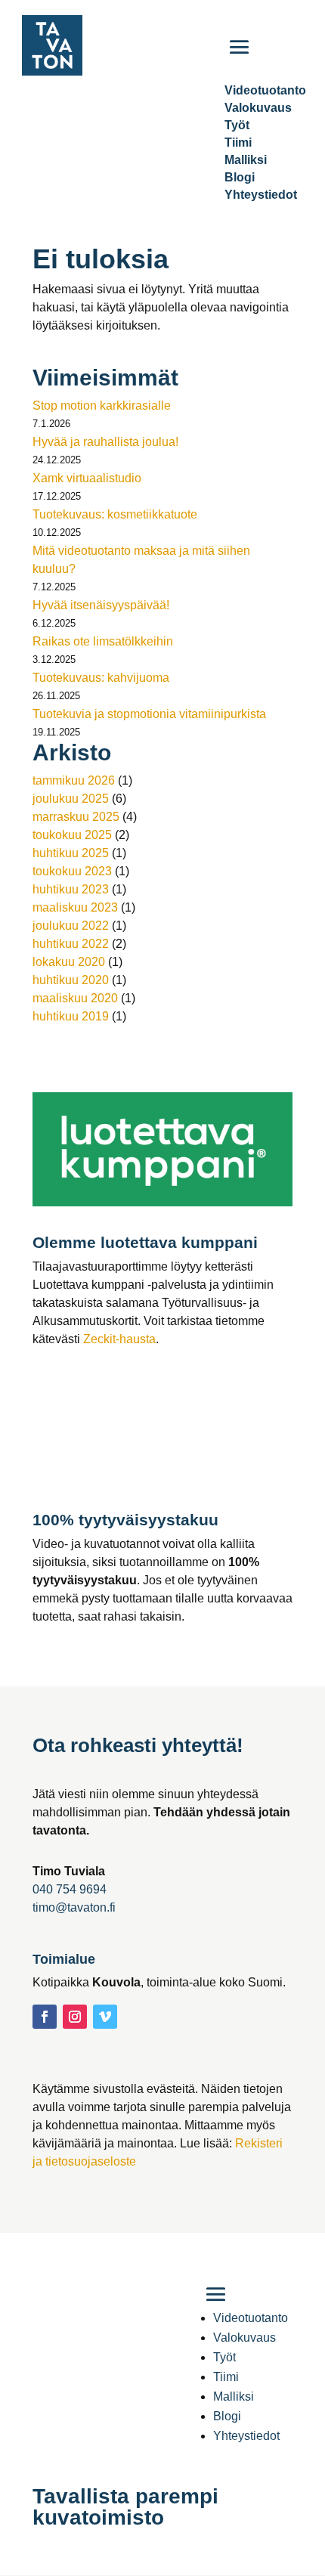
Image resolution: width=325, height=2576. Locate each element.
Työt (237, 125)
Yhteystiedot (261, 195)
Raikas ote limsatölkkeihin (103, 641)
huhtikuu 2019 (71, 1016)
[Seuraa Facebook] (45, 2017)
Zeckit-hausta (119, 1339)
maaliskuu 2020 (75, 998)
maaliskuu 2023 (75, 907)
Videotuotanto (251, 2318)
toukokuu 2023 (72, 871)
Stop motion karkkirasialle (102, 406)
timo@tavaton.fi (74, 1907)
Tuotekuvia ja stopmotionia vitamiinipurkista (149, 714)
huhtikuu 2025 (71, 853)
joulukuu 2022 (71, 926)
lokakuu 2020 (69, 962)
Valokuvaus (258, 108)
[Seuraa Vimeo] (105, 2017)
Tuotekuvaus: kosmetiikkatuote (115, 514)
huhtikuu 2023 (71, 889)
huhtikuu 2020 (71, 980)
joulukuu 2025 (71, 799)
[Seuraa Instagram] (75, 2017)
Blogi (240, 177)
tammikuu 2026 (74, 780)
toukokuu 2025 (72, 835)
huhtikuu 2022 (71, 944)
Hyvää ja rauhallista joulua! (105, 442)
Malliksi (246, 160)
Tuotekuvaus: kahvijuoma (101, 678)
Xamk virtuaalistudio (87, 478)
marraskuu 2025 (76, 817)
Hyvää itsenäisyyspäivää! (101, 605)
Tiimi (238, 142)
